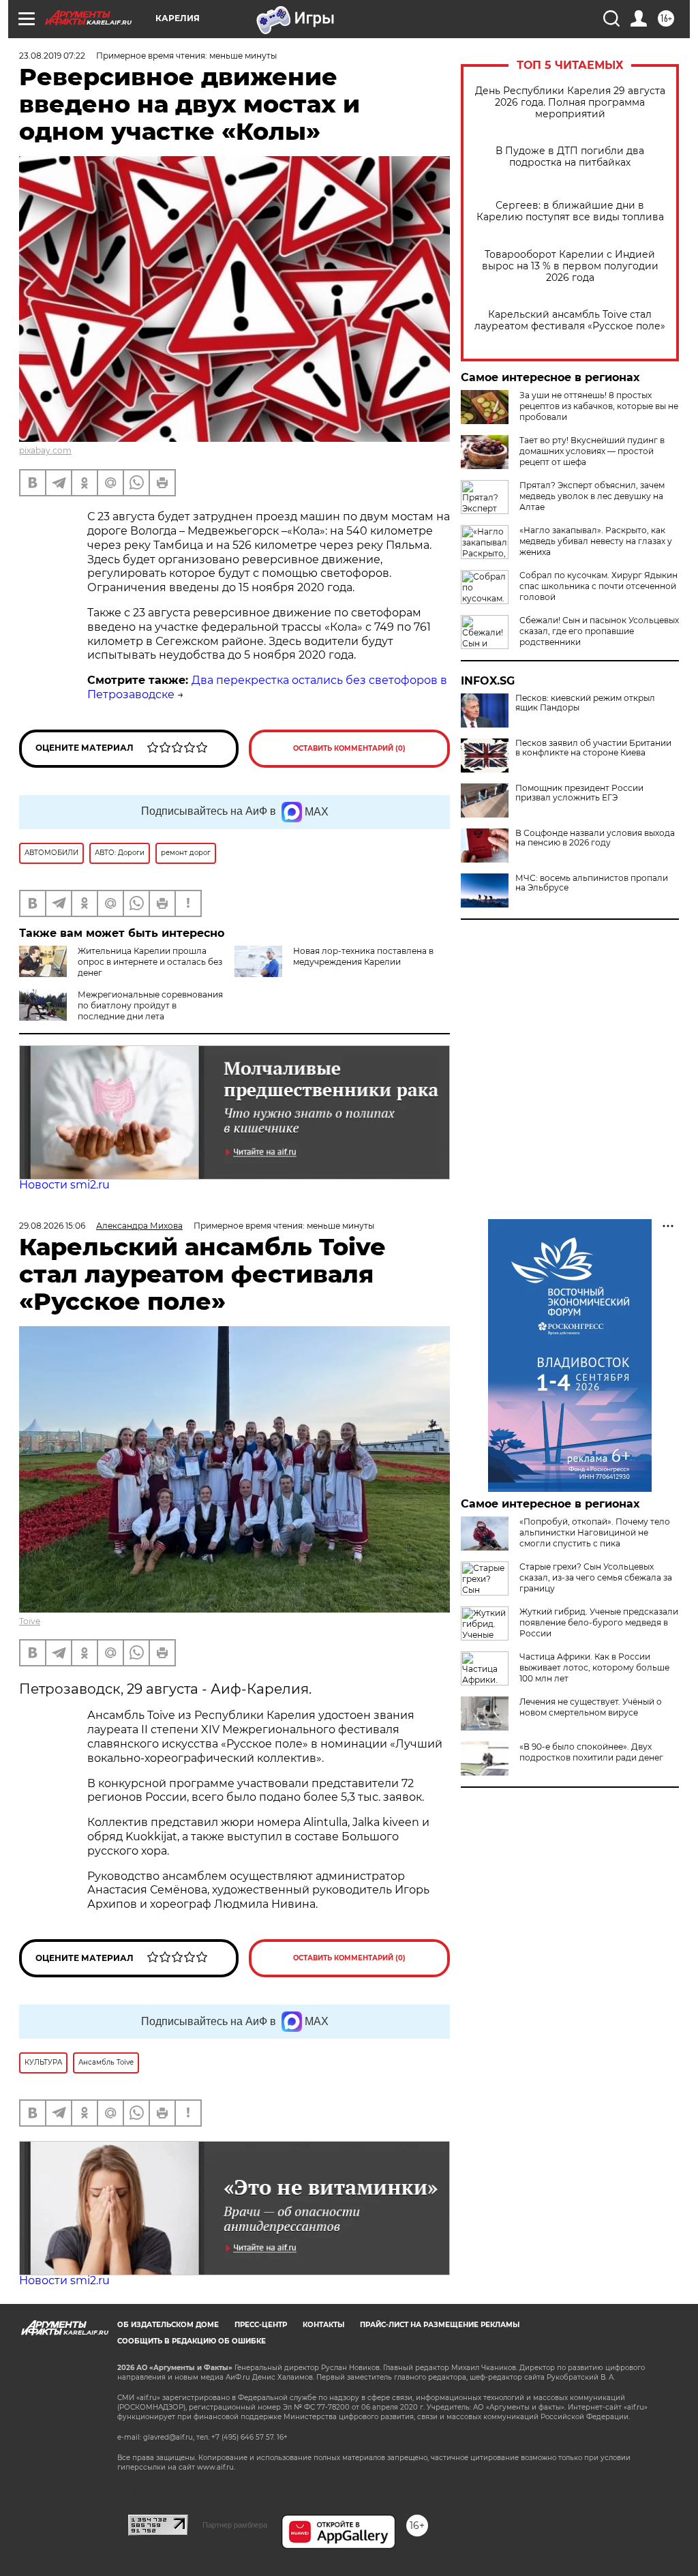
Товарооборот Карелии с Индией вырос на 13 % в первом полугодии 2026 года (570, 266)
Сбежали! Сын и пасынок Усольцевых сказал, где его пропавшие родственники (599, 631)
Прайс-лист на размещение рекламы (440, 2325)
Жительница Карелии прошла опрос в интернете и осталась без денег (150, 962)
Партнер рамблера (235, 2525)
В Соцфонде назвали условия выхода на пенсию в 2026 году (595, 838)
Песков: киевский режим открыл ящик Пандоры (585, 703)
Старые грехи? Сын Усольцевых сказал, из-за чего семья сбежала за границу (596, 1577)
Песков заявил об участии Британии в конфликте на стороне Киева (593, 748)
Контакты (323, 2325)
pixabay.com (45, 450)
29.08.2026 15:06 (52, 1226)
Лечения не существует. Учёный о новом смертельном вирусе (591, 1707)
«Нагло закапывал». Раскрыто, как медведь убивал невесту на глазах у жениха (596, 541)
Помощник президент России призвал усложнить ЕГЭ (579, 793)
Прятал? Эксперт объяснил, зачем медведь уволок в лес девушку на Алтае (592, 496)
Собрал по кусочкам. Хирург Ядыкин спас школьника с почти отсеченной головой (598, 586)
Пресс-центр (261, 2325)
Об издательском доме (168, 2325)
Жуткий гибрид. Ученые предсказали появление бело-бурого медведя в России (599, 1622)
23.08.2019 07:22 (52, 56)
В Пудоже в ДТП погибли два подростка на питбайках (570, 157)
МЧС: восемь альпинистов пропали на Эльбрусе (592, 883)
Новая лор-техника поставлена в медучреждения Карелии (363, 956)
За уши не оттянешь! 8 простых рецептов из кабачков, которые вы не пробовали (599, 406)
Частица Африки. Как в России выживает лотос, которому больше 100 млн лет (594, 1667)
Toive (30, 1621)
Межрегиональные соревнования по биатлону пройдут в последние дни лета (150, 1005)
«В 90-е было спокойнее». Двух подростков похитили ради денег (591, 1752)
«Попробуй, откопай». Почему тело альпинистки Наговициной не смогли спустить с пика (595, 1532)
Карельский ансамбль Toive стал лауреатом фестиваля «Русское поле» (570, 320)
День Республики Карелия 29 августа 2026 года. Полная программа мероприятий (570, 103)
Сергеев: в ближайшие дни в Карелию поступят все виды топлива (570, 211)
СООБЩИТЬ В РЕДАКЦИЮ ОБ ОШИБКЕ (192, 2341)
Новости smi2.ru (64, 1185)
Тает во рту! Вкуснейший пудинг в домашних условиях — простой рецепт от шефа (592, 451)
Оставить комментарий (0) (349, 748)
